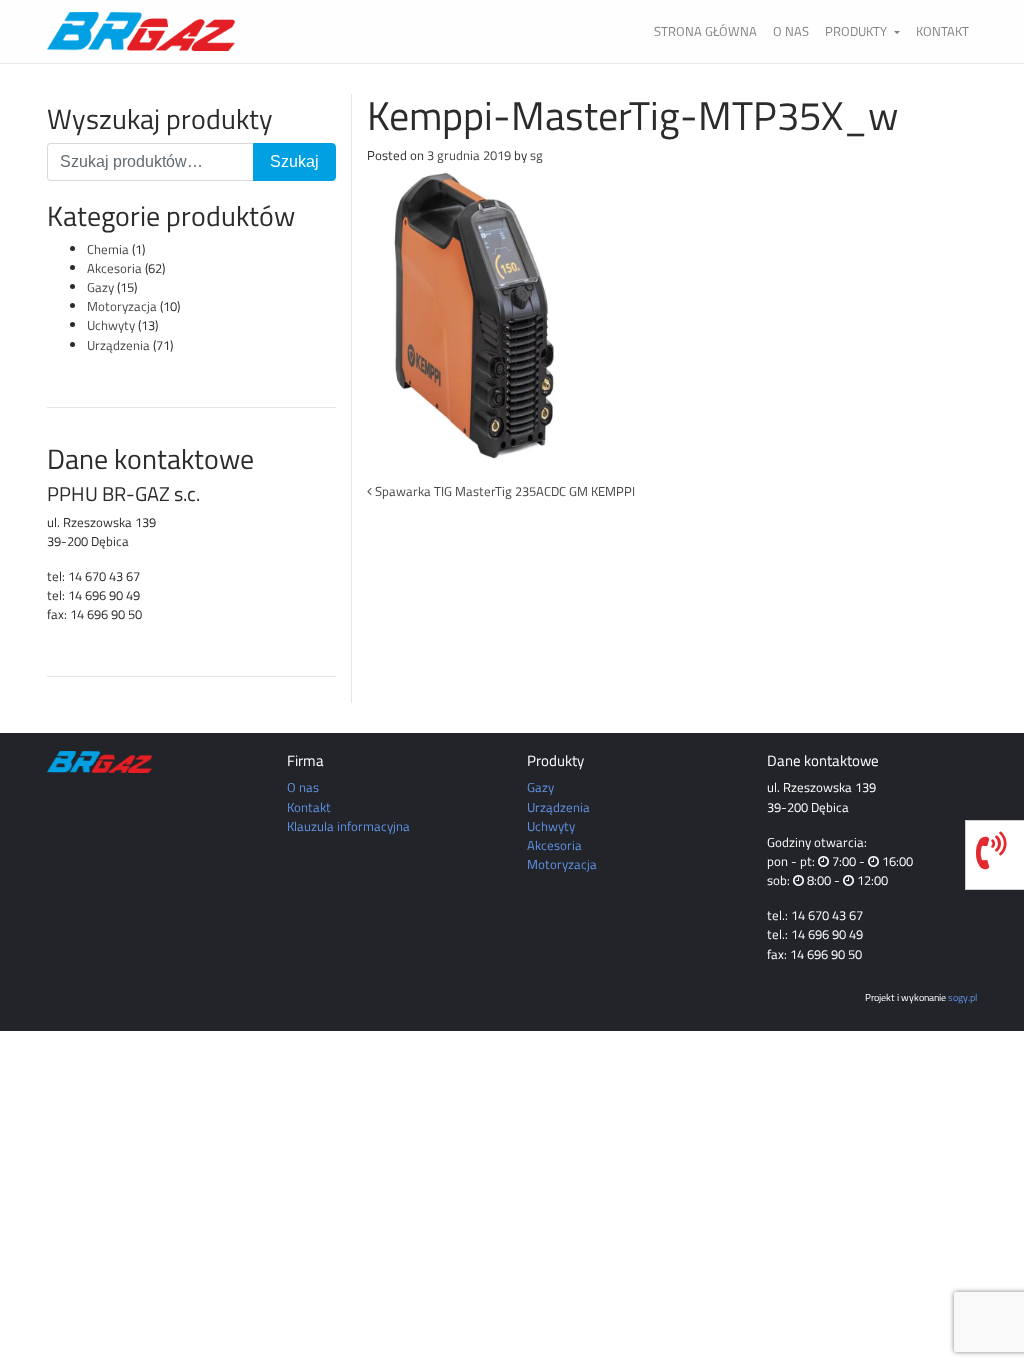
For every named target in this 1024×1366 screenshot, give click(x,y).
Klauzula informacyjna (348, 826)
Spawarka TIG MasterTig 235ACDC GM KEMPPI (503, 491)
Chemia (108, 249)
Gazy (100, 287)
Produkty (857, 31)
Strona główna (705, 31)
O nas (791, 31)
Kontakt (942, 31)
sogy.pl (962, 997)
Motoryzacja (122, 306)
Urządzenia (118, 345)
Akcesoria (114, 268)
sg (536, 155)
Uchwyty (111, 325)
